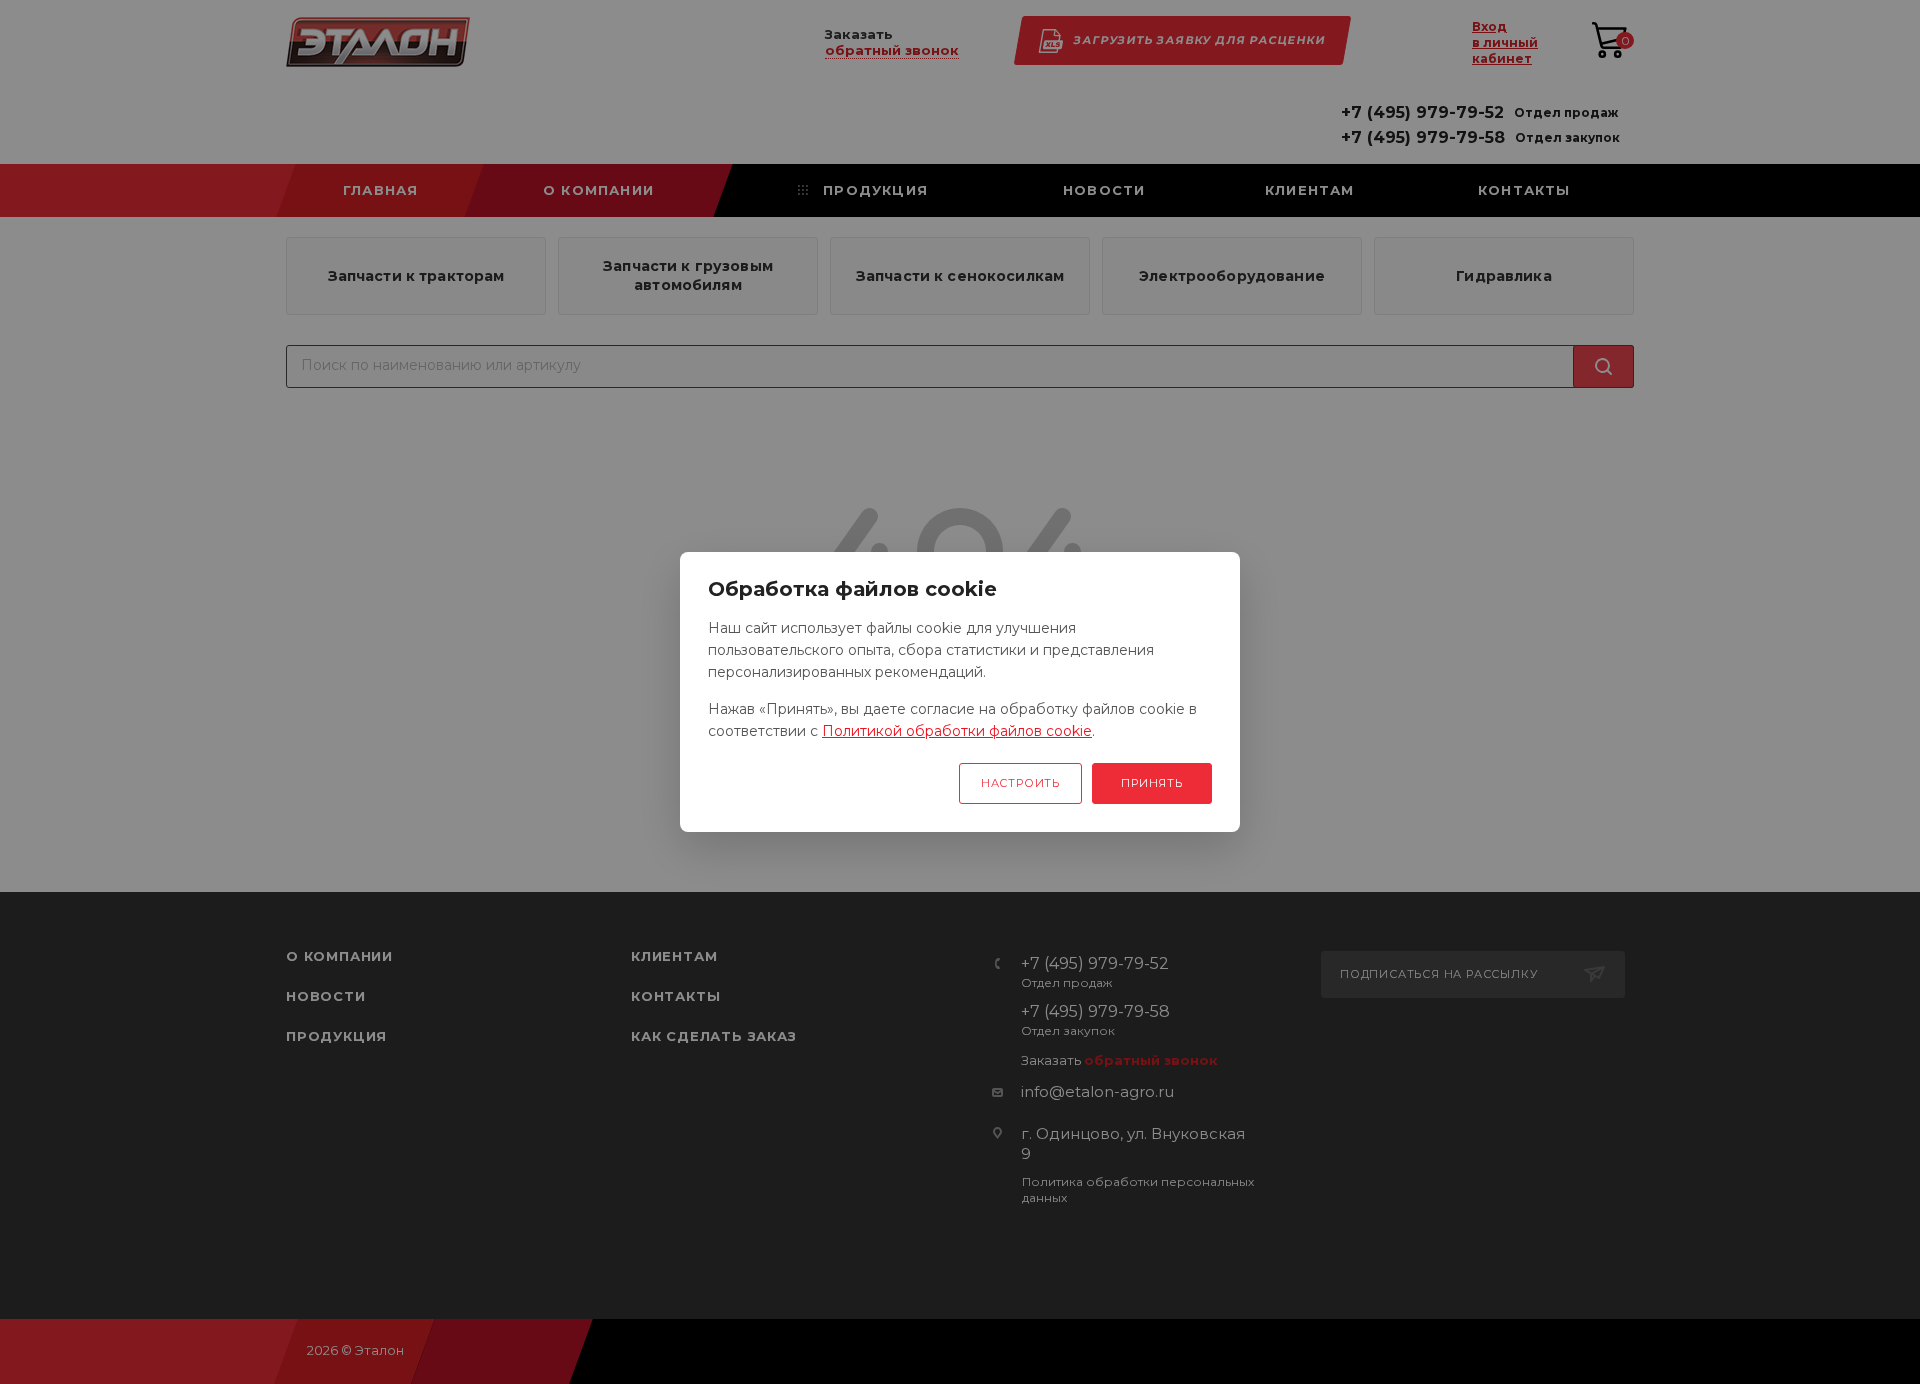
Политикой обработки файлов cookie (957, 731)
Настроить (1020, 783)
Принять (1152, 783)
